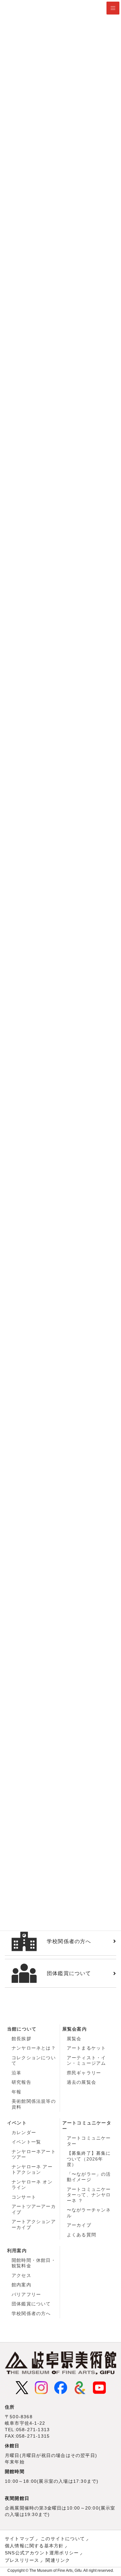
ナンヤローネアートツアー (34, 2154)
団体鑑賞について (31, 2304)
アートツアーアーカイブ (34, 2209)
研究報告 (21, 2082)
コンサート (24, 2197)
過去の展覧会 (81, 2082)
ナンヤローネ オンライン (32, 2185)
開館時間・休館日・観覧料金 (34, 2263)
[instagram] (41, 2387)
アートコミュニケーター (87, 2126)
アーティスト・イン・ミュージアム (86, 2061)
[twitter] (22, 2387)
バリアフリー (26, 2294)
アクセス (21, 2275)
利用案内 (17, 2251)
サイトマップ (20, 2539)
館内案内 (21, 2285)
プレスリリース (22, 2560)
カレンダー (24, 2132)
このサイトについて (63, 2539)
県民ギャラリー (84, 2073)
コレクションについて (34, 2061)
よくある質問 (81, 2235)
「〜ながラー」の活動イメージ (89, 2177)
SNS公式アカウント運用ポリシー (42, 2553)
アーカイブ (79, 2225)
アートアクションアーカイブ (34, 2224)
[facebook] (61, 2387)
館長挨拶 (21, 2039)
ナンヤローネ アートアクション (32, 2170)
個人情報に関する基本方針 (34, 2546)
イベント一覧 (26, 2142)
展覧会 (74, 2039)
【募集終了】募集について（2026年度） (89, 2159)
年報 (16, 2092)
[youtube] (99, 2387)
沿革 (16, 2073)
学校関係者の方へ (31, 2313)
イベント (17, 2123)
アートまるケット (86, 2048)
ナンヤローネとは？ (34, 2048)
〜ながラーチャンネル (89, 2213)
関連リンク (58, 2560)
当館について (22, 2029)
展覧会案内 (75, 2029)
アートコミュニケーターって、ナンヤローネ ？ (89, 2195)
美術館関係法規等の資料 (34, 2104)
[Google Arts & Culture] (80, 2387)
